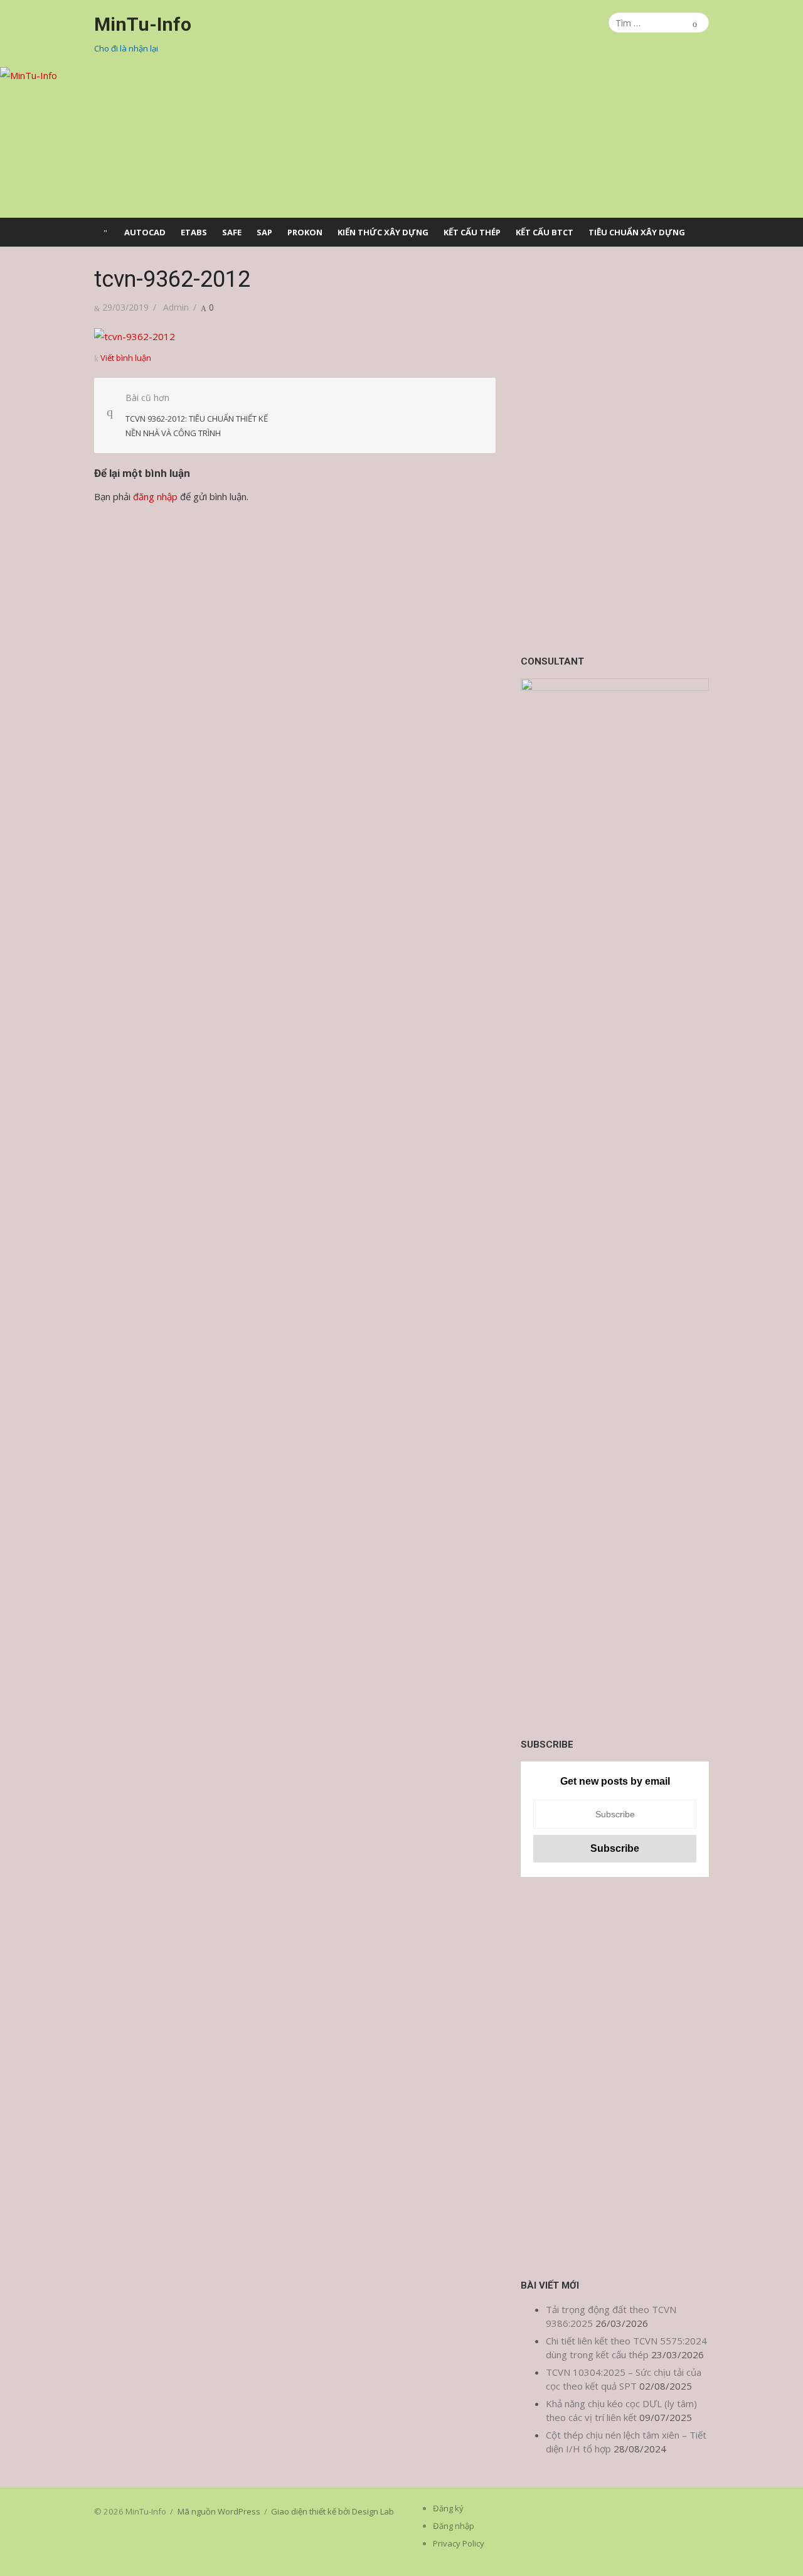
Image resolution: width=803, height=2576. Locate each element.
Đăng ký (448, 2508)
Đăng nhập (454, 2526)
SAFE (232, 232)
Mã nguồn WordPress (219, 2511)
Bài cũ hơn (197, 415)
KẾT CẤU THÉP (472, 232)
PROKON (305, 232)
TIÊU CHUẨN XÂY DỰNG (637, 232)
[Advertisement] (615, 454)
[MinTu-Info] (401, 142)
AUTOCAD (145, 232)
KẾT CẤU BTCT (545, 232)
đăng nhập (155, 496)
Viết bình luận (126, 358)
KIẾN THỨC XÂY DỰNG (383, 232)
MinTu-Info (143, 24)
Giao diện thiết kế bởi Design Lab (332, 2511)
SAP (264, 232)
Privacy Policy (459, 2543)
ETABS (194, 232)
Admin (176, 307)
